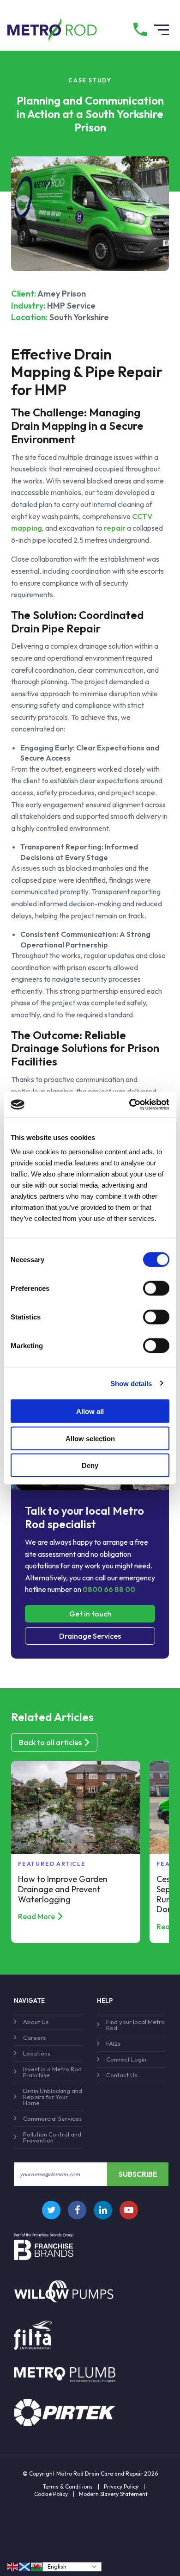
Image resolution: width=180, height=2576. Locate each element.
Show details (131, 1383)
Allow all (90, 1411)
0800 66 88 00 (109, 1589)
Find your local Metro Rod (135, 2025)
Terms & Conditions (68, 2487)
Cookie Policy (51, 2494)
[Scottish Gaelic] (25, 2567)
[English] (13, 2567)
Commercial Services (52, 2118)
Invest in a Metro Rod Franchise (52, 2072)
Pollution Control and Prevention (52, 2137)
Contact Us (122, 2075)
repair (115, 528)
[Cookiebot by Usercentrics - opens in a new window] (129, 1105)
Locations (37, 2053)
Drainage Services (90, 1636)
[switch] (156, 1288)
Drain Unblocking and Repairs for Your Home (53, 2097)
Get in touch (90, 1614)
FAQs (113, 2043)
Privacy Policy (121, 2487)
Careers (34, 2037)
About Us (36, 2022)
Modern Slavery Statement (113, 2494)
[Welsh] (37, 2567)
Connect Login (126, 2059)
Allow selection (90, 1438)
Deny (90, 1465)
